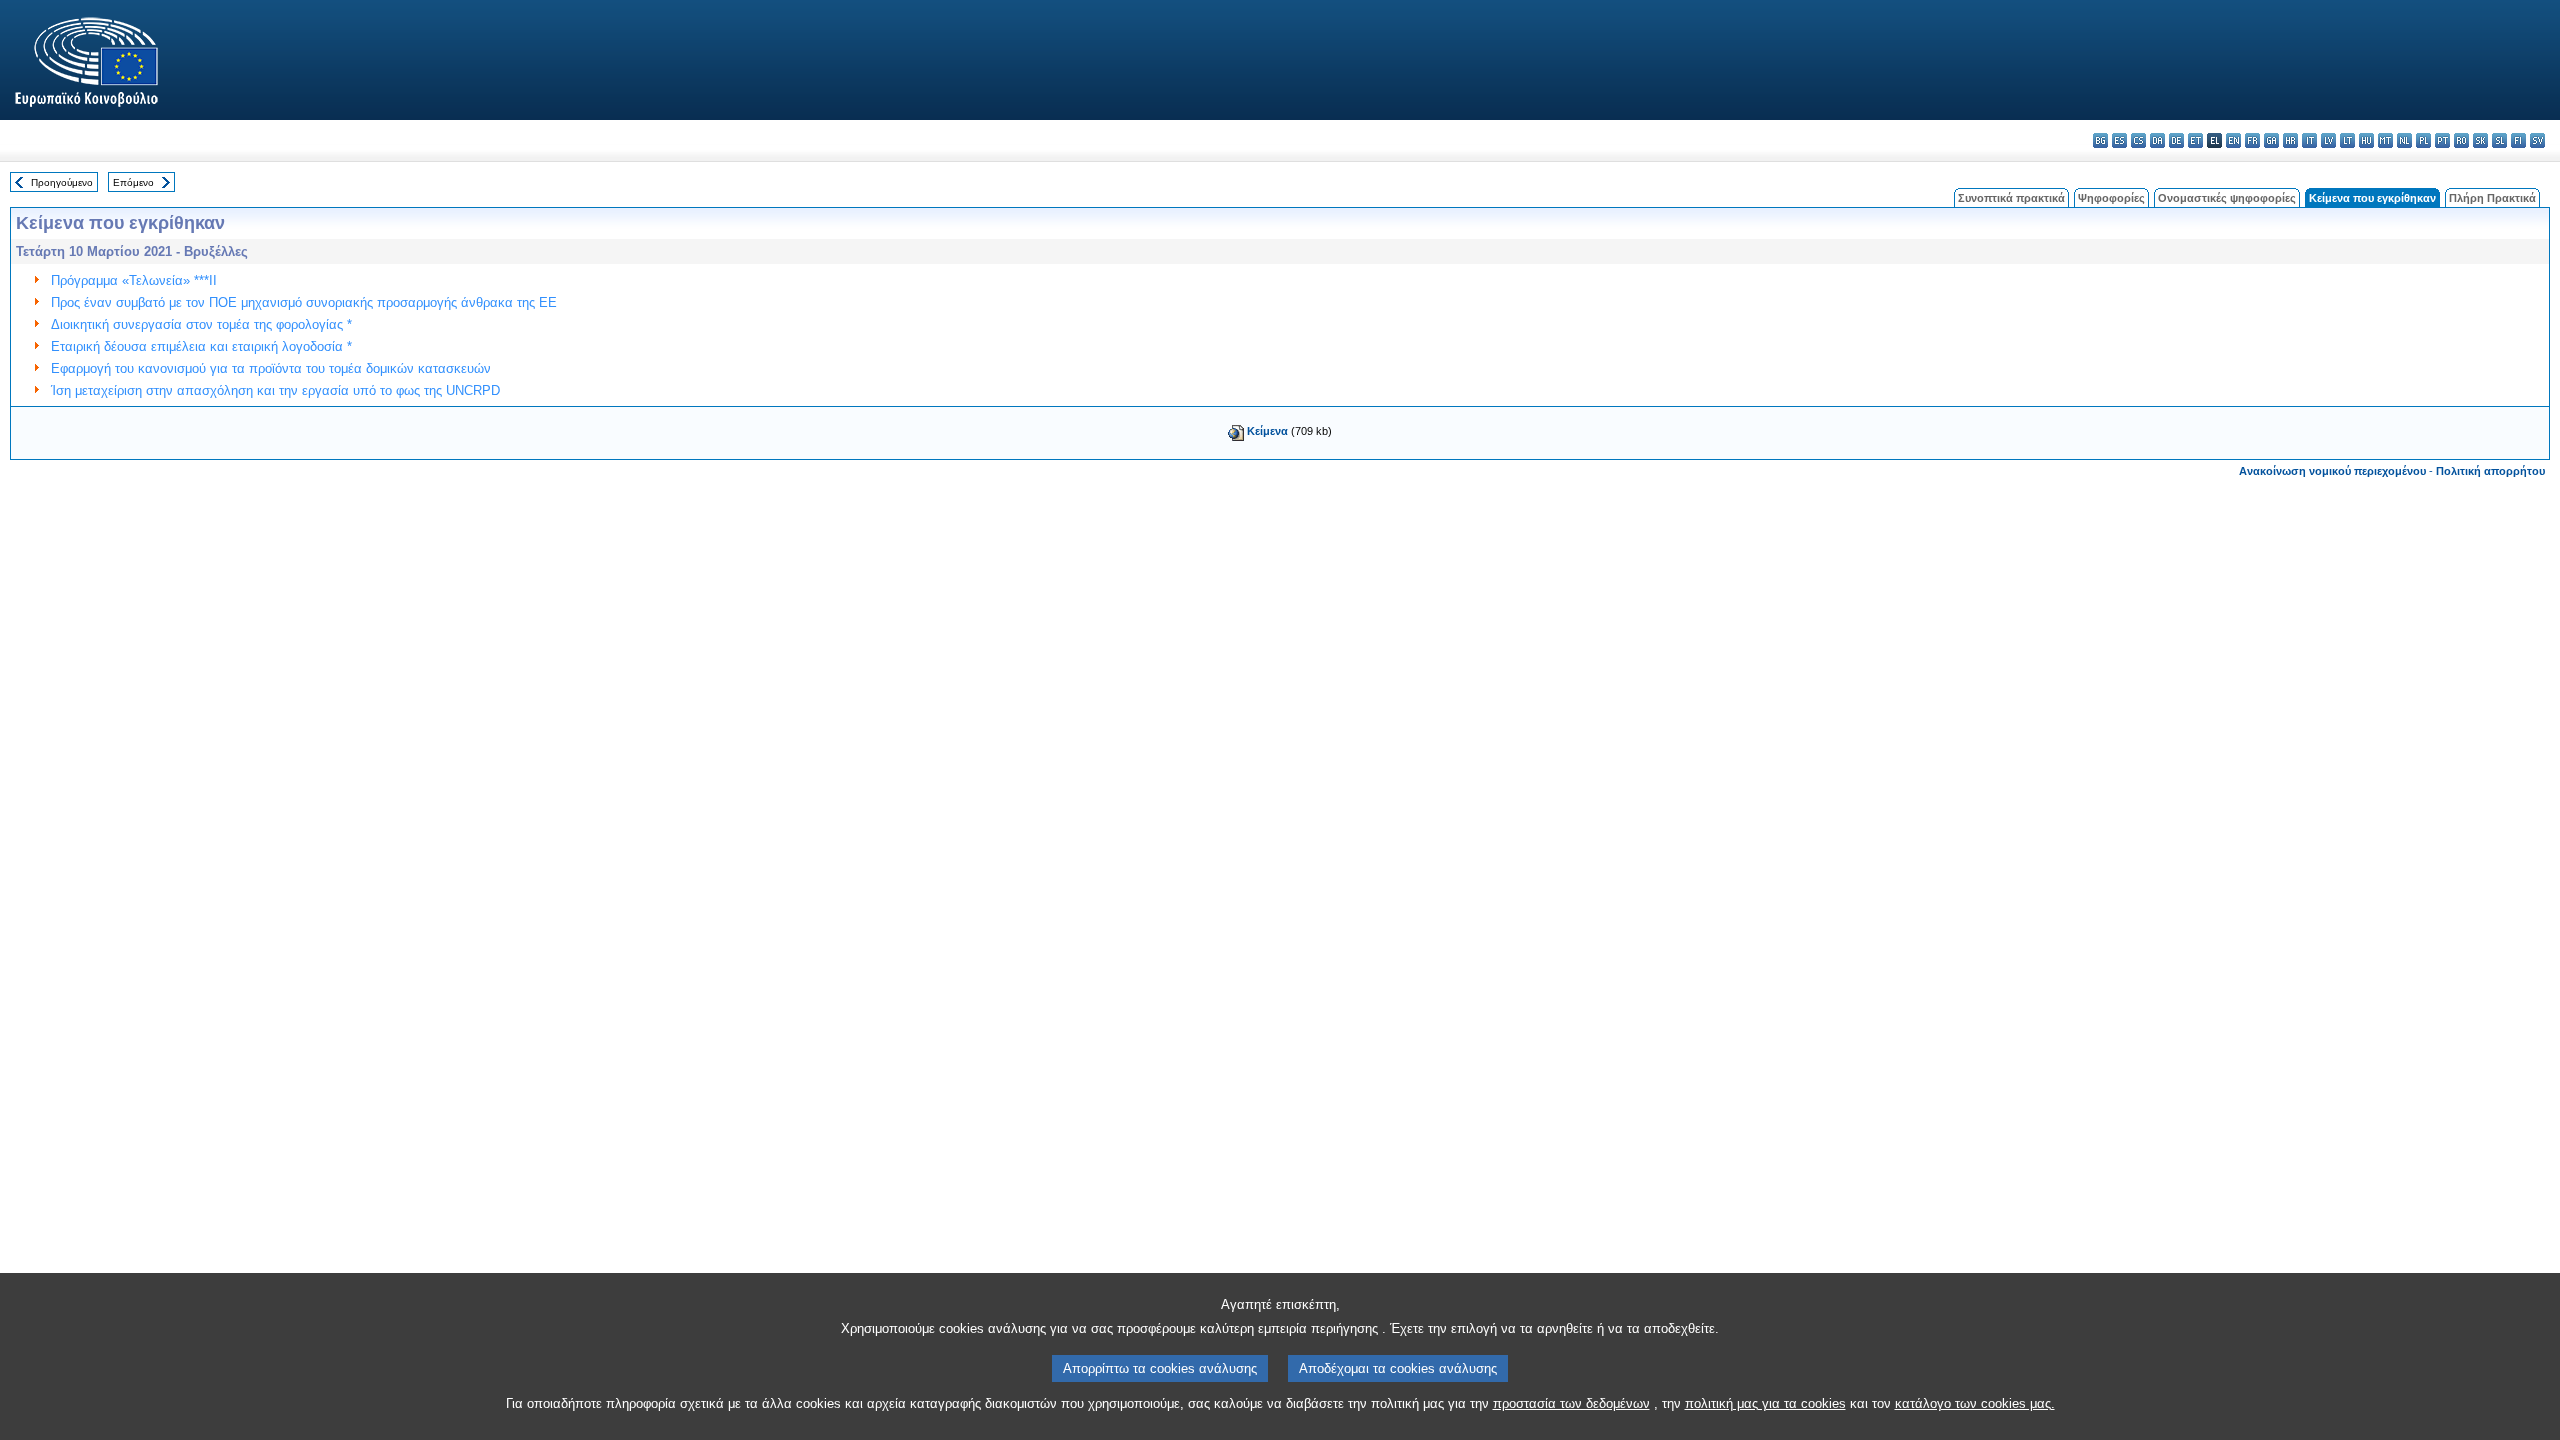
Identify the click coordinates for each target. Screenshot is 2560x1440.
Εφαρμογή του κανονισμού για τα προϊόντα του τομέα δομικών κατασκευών (271, 368)
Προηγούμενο (62, 182)
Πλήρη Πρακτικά (2492, 198)
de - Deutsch (2176, 140)
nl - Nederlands (2404, 140)
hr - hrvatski (2290, 140)
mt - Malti (2385, 140)
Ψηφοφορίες (2111, 198)
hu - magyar (2366, 140)
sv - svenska (2537, 140)
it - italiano (2309, 140)
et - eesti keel (2195, 140)
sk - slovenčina (2480, 140)
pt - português (2442, 140)
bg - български (2100, 140)
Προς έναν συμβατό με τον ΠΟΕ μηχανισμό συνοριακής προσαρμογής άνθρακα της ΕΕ (304, 302)
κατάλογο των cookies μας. (1975, 1403)
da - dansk (2157, 140)
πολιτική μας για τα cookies (1765, 1403)
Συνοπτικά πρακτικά (2011, 198)
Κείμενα (1267, 431)
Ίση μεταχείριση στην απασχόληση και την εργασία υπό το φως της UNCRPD (275, 390)
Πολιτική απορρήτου (2490, 471)
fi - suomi (2518, 140)
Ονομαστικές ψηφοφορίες (2227, 198)
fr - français (2252, 140)
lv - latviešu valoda (2328, 140)
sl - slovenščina (2499, 140)
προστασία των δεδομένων (1571, 1403)
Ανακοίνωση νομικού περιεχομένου (2332, 471)
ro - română (2461, 140)
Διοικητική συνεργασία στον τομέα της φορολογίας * (201, 324)
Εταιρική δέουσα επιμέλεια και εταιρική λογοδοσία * (201, 346)
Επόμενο (133, 182)
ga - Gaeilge (2271, 140)
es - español (2119, 140)
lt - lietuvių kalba (2347, 140)
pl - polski (2423, 140)
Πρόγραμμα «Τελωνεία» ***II (134, 280)
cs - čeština (2138, 140)
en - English (2233, 140)
